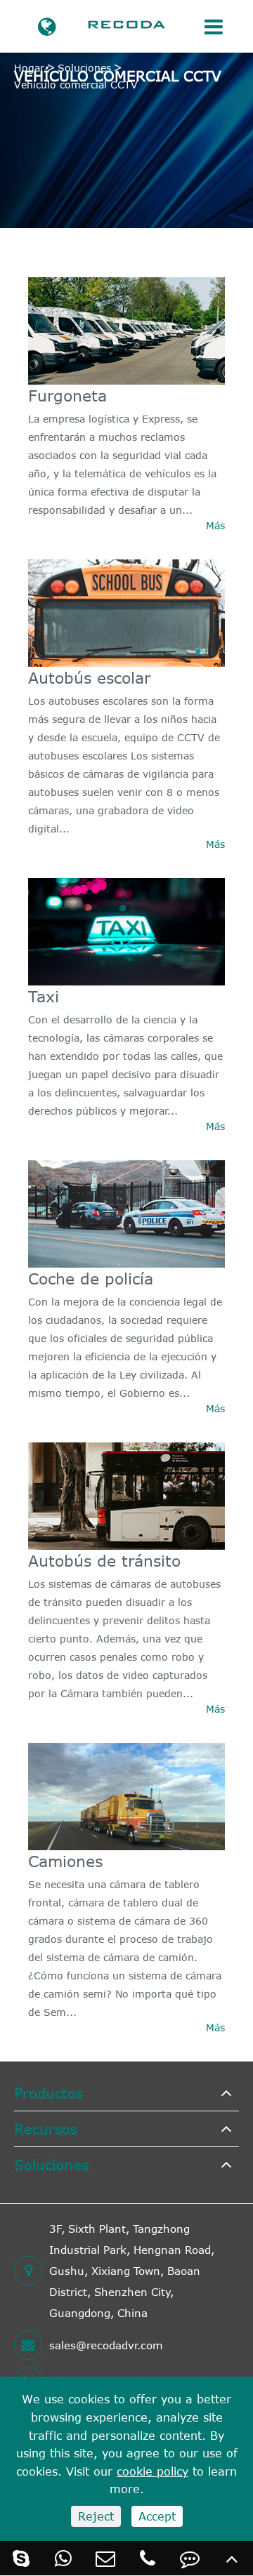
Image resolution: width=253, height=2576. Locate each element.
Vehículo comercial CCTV (76, 85)
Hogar (29, 68)
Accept (157, 2516)
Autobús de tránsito (104, 1560)
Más (215, 525)
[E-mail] (105, 2558)
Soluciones (84, 68)
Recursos (46, 2129)
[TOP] (232, 2558)
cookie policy (153, 2471)
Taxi (44, 996)
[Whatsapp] (63, 2558)
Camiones (65, 1861)
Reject (96, 2516)
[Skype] (21, 2558)
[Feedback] (190, 2558)
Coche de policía (91, 1278)
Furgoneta (67, 395)
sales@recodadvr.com (106, 2345)
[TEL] (148, 2558)
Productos (48, 2093)
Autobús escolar (89, 677)
